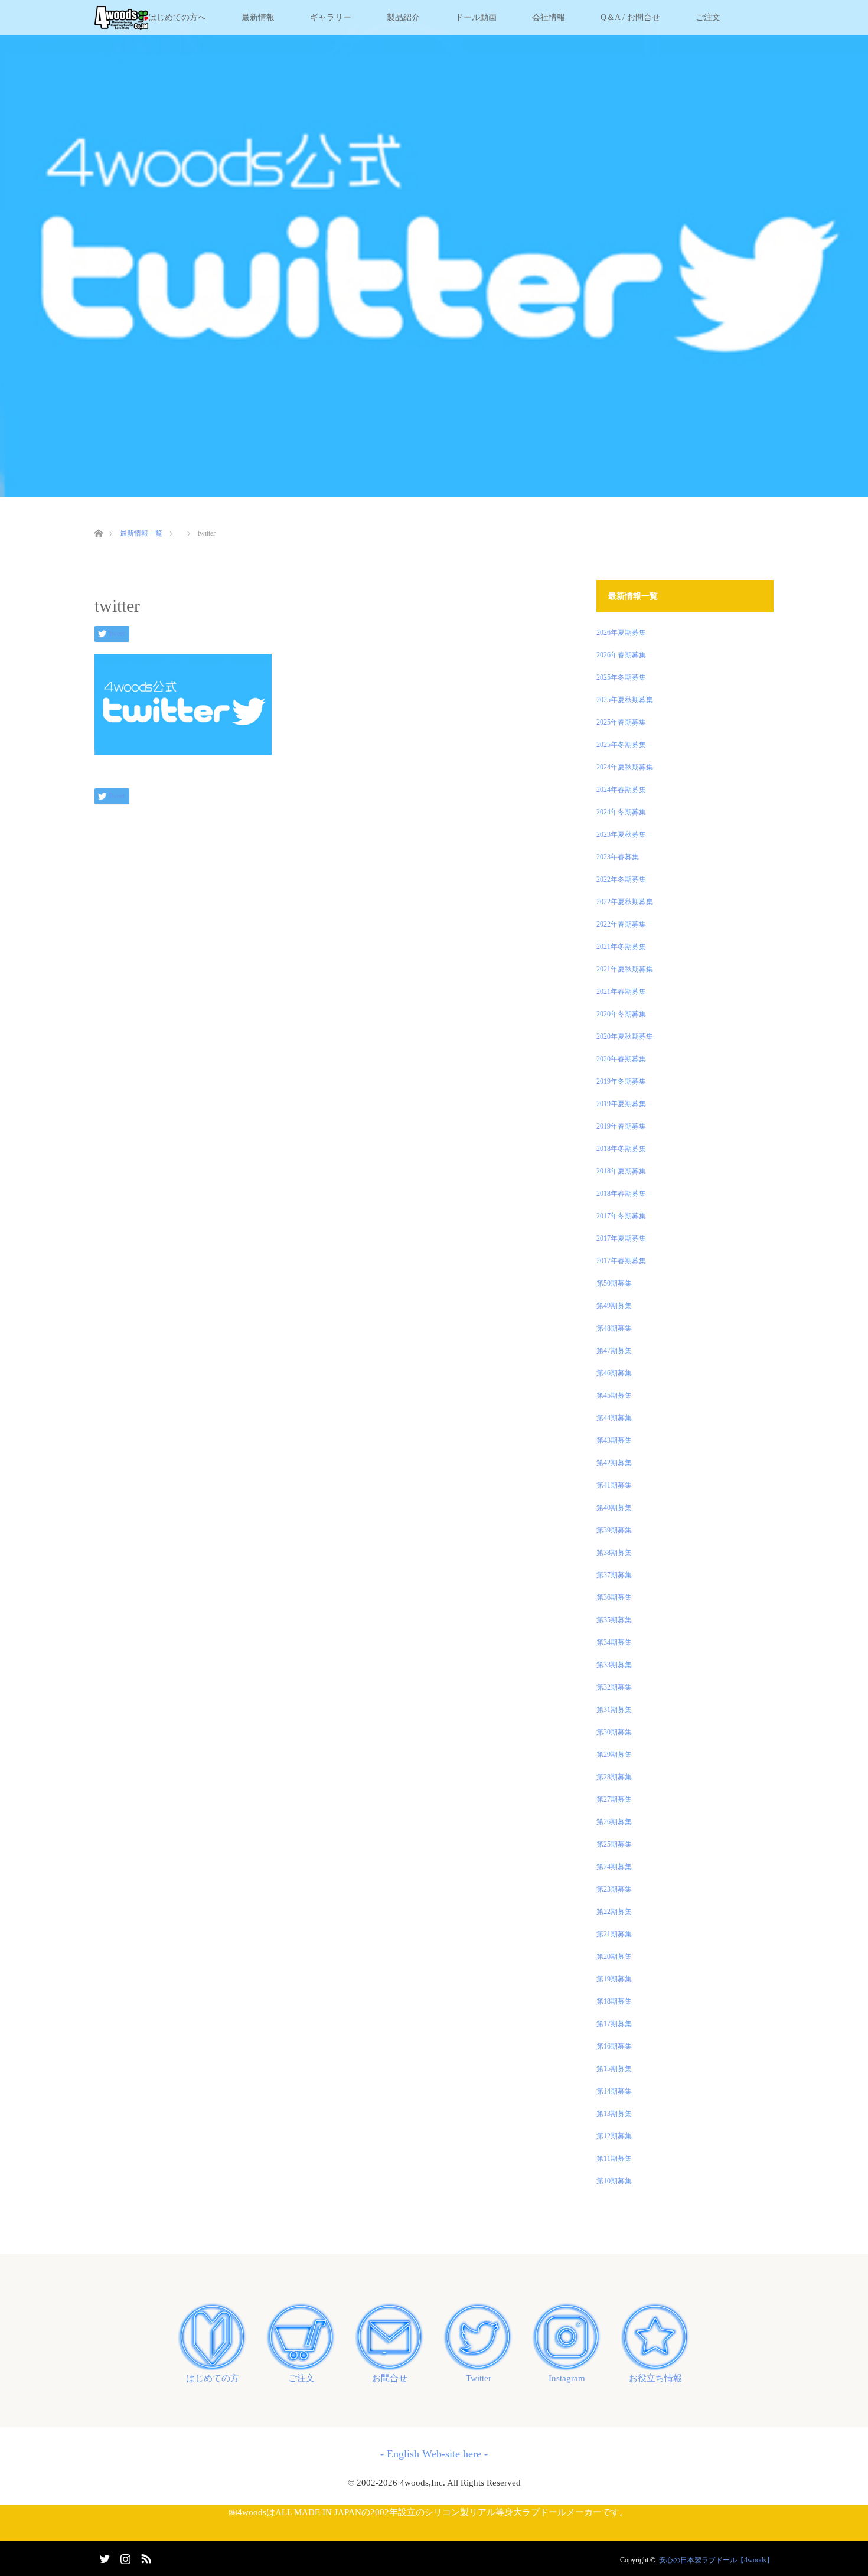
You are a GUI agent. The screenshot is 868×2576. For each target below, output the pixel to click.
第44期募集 (614, 1418)
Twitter (479, 2378)
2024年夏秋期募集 (625, 767)
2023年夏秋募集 (621, 834)
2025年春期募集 (621, 722)
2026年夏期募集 (621, 632)
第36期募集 (614, 1597)
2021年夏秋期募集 (625, 969)
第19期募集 (614, 1979)
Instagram (567, 2378)
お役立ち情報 (655, 2378)
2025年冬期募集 (621, 677)
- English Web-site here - (434, 2454)
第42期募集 (614, 1463)
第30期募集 (614, 1732)
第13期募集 (614, 2114)
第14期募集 (614, 2091)
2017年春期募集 (621, 1261)
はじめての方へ (177, 17)
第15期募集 (614, 2069)
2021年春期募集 (621, 992)
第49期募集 (614, 1306)
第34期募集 (614, 1642)
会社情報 (549, 17)
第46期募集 (614, 1373)
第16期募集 (614, 2046)
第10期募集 (614, 2181)
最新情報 (258, 17)
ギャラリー (331, 17)
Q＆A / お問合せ (630, 17)
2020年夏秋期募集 (625, 1036)
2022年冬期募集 (621, 879)
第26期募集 (614, 1822)
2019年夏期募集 (621, 1104)
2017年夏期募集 (621, 1238)
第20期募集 (614, 1957)
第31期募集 (614, 1710)
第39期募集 (614, 1530)
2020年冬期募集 (621, 1014)
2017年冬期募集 (621, 1216)
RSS (145, 2557)
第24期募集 (614, 1867)
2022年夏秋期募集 (625, 902)
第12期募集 (614, 2136)
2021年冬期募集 (621, 947)
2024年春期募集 (621, 790)
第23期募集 (614, 1889)
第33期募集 (614, 1665)
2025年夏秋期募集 (625, 700)
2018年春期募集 (621, 1194)
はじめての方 (213, 2378)
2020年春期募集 (621, 1059)
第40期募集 (614, 1508)
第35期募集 (614, 1620)
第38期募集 (614, 1553)
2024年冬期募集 (621, 812)
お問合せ (390, 2378)
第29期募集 (614, 1755)
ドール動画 (476, 17)
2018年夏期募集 (621, 1171)
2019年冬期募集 (621, 1081)
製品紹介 (403, 17)
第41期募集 (614, 1485)
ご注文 (708, 17)
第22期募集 (614, 1912)
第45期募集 (614, 1395)
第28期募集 (614, 1777)
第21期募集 (614, 1934)
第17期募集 (614, 2024)
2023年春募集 (618, 857)
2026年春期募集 (621, 655)
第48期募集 (614, 1328)
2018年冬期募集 (621, 1149)
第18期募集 (614, 2001)
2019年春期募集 (621, 1126)
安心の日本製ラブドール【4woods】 (716, 2560)
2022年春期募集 (621, 924)
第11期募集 (614, 2158)
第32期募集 (614, 1687)
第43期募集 (614, 1440)
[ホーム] (98, 519)
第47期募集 (614, 1351)
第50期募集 (614, 1283)
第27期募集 (614, 1799)
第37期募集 (614, 1575)
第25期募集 (614, 1844)
